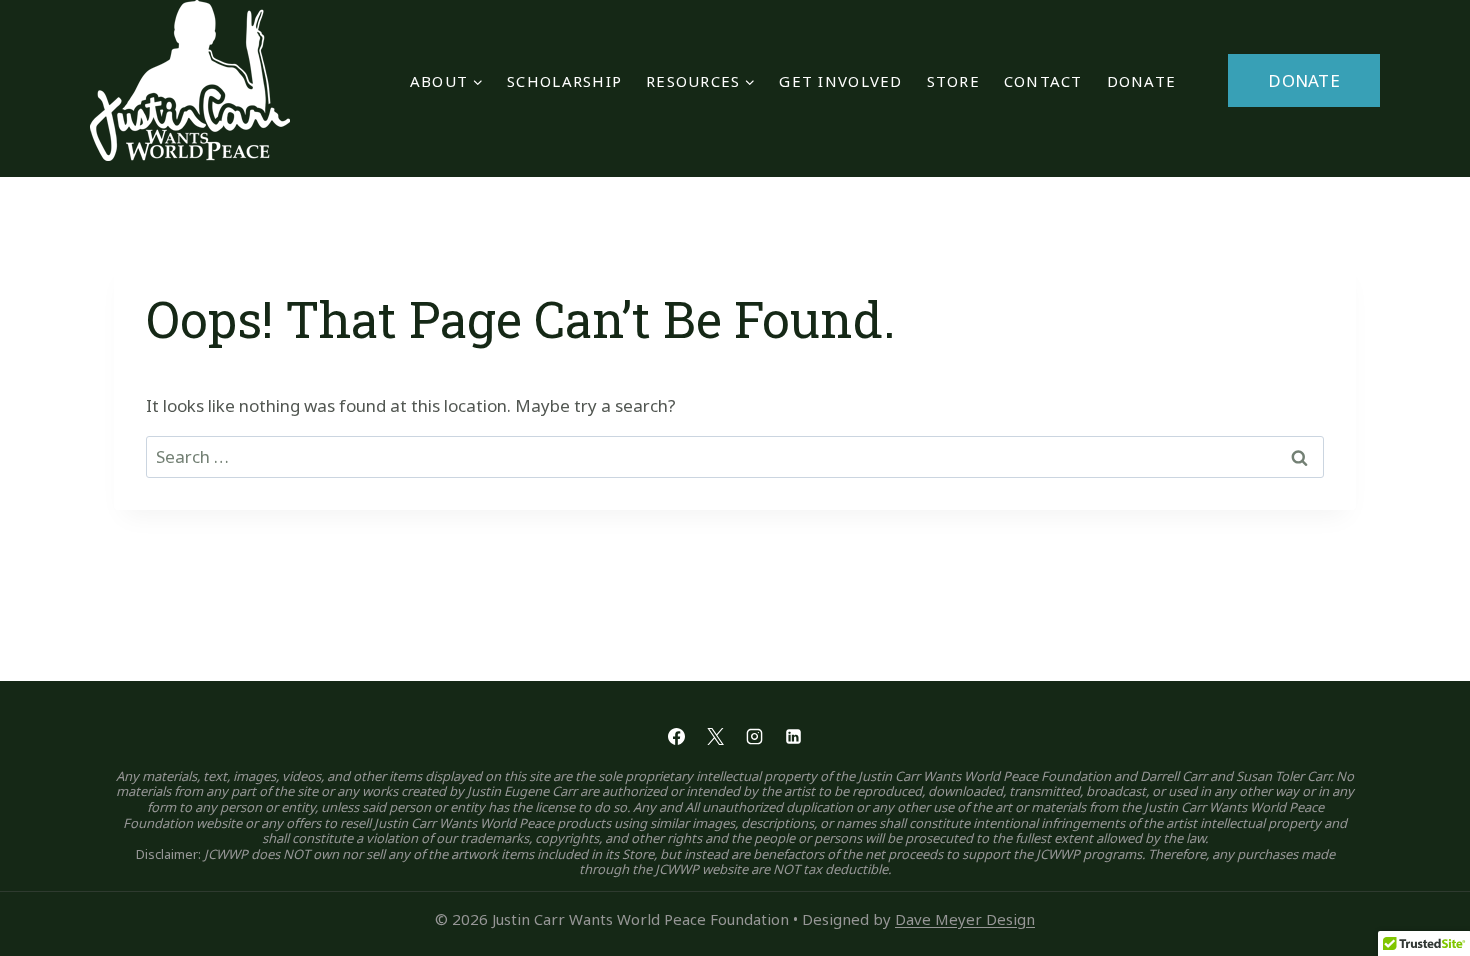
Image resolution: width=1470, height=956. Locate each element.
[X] (715, 737)
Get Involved (840, 81)
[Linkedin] (794, 737)
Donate (1142, 81)
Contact (1043, 81)
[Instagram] (755, 737)
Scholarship (564, 81)
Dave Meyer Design (965, 919)
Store (953, 81)
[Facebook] (676, 737)
